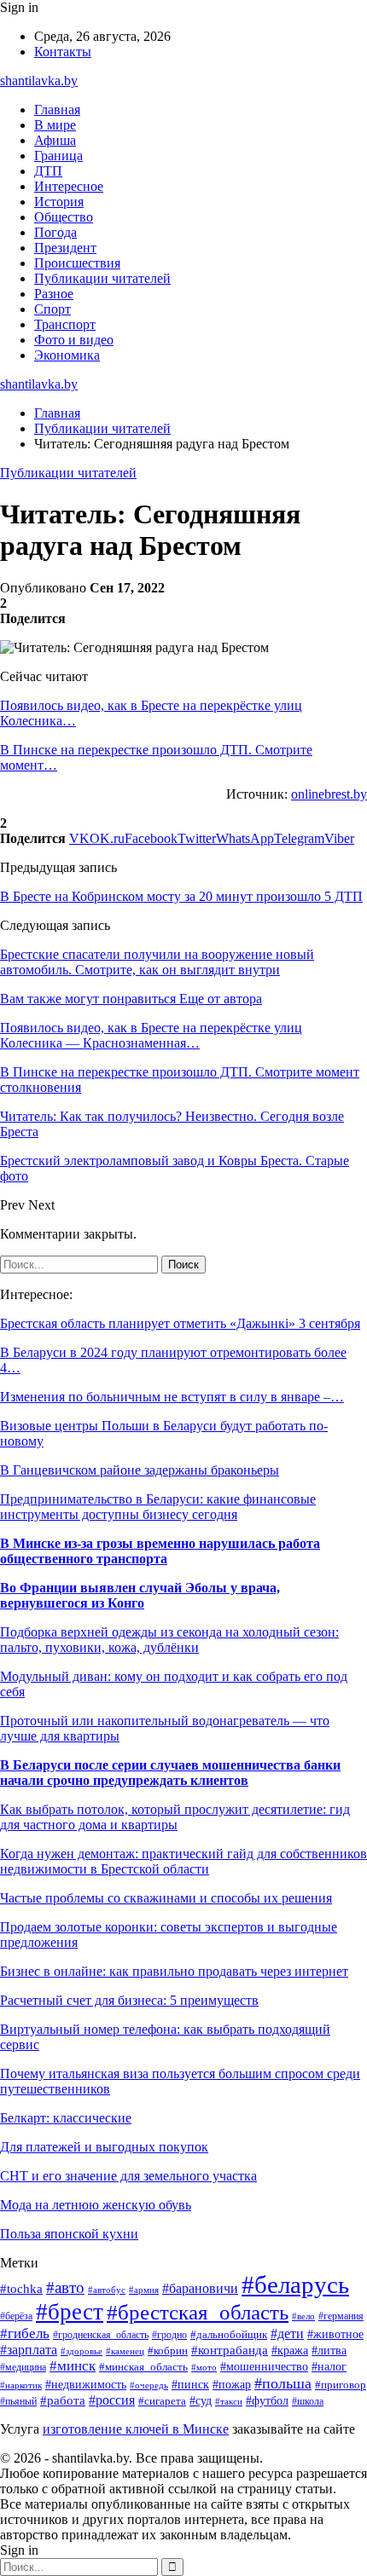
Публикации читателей (102, 278)
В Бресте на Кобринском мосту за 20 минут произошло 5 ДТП (181, 896)
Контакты (63, 52)
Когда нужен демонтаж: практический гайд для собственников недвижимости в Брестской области (183, 1861)
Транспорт (65, 324)
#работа (63, 2400)
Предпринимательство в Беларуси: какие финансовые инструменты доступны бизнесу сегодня (158, 1507)
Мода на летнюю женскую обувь (96, 2205)
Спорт (52, 309)
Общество (64, 217)
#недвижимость (86, 2385)
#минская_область (143, 2367)
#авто (65, 2287)
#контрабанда (230, 2350)
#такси (229, 2401)
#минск (73, 2366)
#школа (308, 2401)
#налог (329, 2367)
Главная (57, 110)
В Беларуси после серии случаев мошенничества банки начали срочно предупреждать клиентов (170, 1773)
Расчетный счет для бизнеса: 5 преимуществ (129, 2000)
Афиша (55, 140)
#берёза (16, 2316)
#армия (144, 2290)
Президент (65, 248)
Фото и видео (74, 340)
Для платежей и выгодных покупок (104, 2147)
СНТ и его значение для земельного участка (128, 2176)
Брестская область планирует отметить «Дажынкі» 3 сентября (180, 1323)
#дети (287, 2333)
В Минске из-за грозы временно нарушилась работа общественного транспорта (160, 1551)
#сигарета (162, 2401)
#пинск (190, 2385)
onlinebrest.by (329, 794)
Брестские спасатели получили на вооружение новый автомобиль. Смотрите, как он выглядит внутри (157, 962)
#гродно (169, 2335)
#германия (341, 2316)
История (59, 202)
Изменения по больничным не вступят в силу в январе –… (172, 1397)
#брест (70, 2312)
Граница (58, 156)
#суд (201, 2400)
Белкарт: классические (66, 2118)
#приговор (341, 2385)
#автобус (107, 2290)
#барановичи (200, 2288)
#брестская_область (198, 2312)
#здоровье (82, 2351)
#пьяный (18, 2401)
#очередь (149, 2385)
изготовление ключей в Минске (136, 2429)
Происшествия (77, 263)
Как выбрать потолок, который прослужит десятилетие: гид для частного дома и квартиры (175, 1817)
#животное (335, 2334)
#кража (290, 2351)
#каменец (125, 2351)
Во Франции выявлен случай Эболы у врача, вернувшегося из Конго (140, 1595)
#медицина (23, 2368)
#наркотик (21, 2385)
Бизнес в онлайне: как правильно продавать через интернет (174, 1971)
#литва (329, 2350)
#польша (283, 2383)
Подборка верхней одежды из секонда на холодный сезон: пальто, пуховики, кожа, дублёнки (169, 1640)
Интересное (69, 186)
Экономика (67, 355)
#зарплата (29, 2350)
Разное (54, 294)
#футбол (267, 2400)
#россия (112, 2400)
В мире (55, 125)
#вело (303, 2316)
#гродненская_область (101, 2335)
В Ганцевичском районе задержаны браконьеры (140, 1470)
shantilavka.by (39, 81)
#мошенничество (264, 2367)
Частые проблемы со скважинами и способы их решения (166, 1898)
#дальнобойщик (229, 2335)
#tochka (21, 2288)
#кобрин (168, 2351)
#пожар (232, 2385)
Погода (55, 232)
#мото (204, 2367)
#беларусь (295, 2284)
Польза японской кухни (69, 2234)
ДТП (48, 171)
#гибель (25, 2333)
